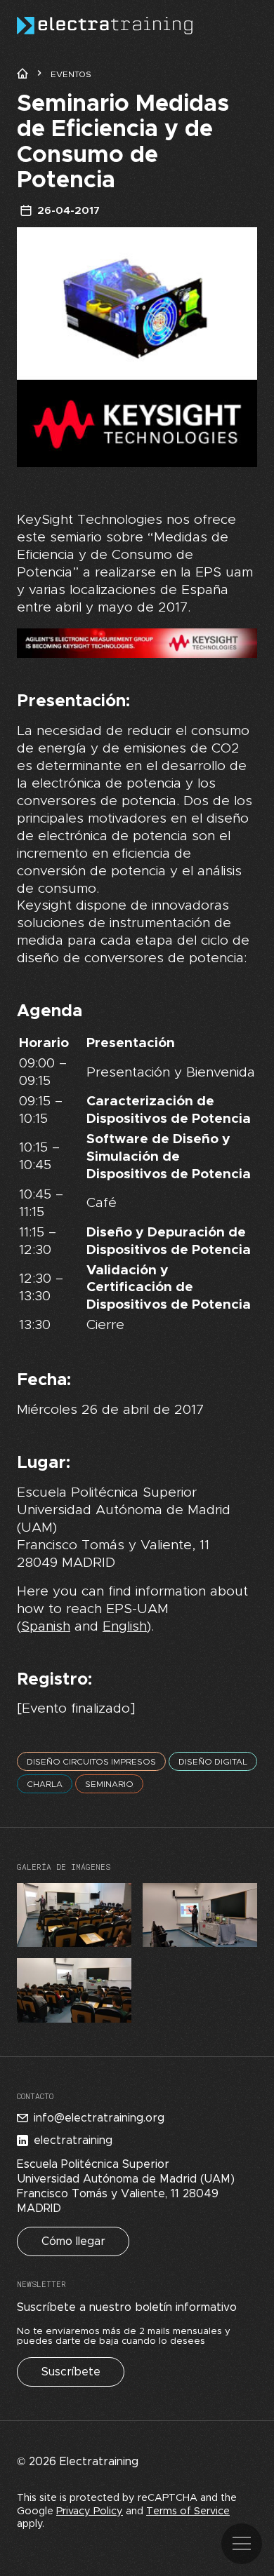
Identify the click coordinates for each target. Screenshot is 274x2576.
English (125, 1627)
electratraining (73, 2140)
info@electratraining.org (99, 2118)
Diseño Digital (213, 1762)
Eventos (71, 74)
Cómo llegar (73, 2241)
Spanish (46, 1627)
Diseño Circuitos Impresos (91, 1762)
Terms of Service (188, 2511)
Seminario (109, 1784)
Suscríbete (71, 2372)
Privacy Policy (90, 2511)
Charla (45, 1784)
